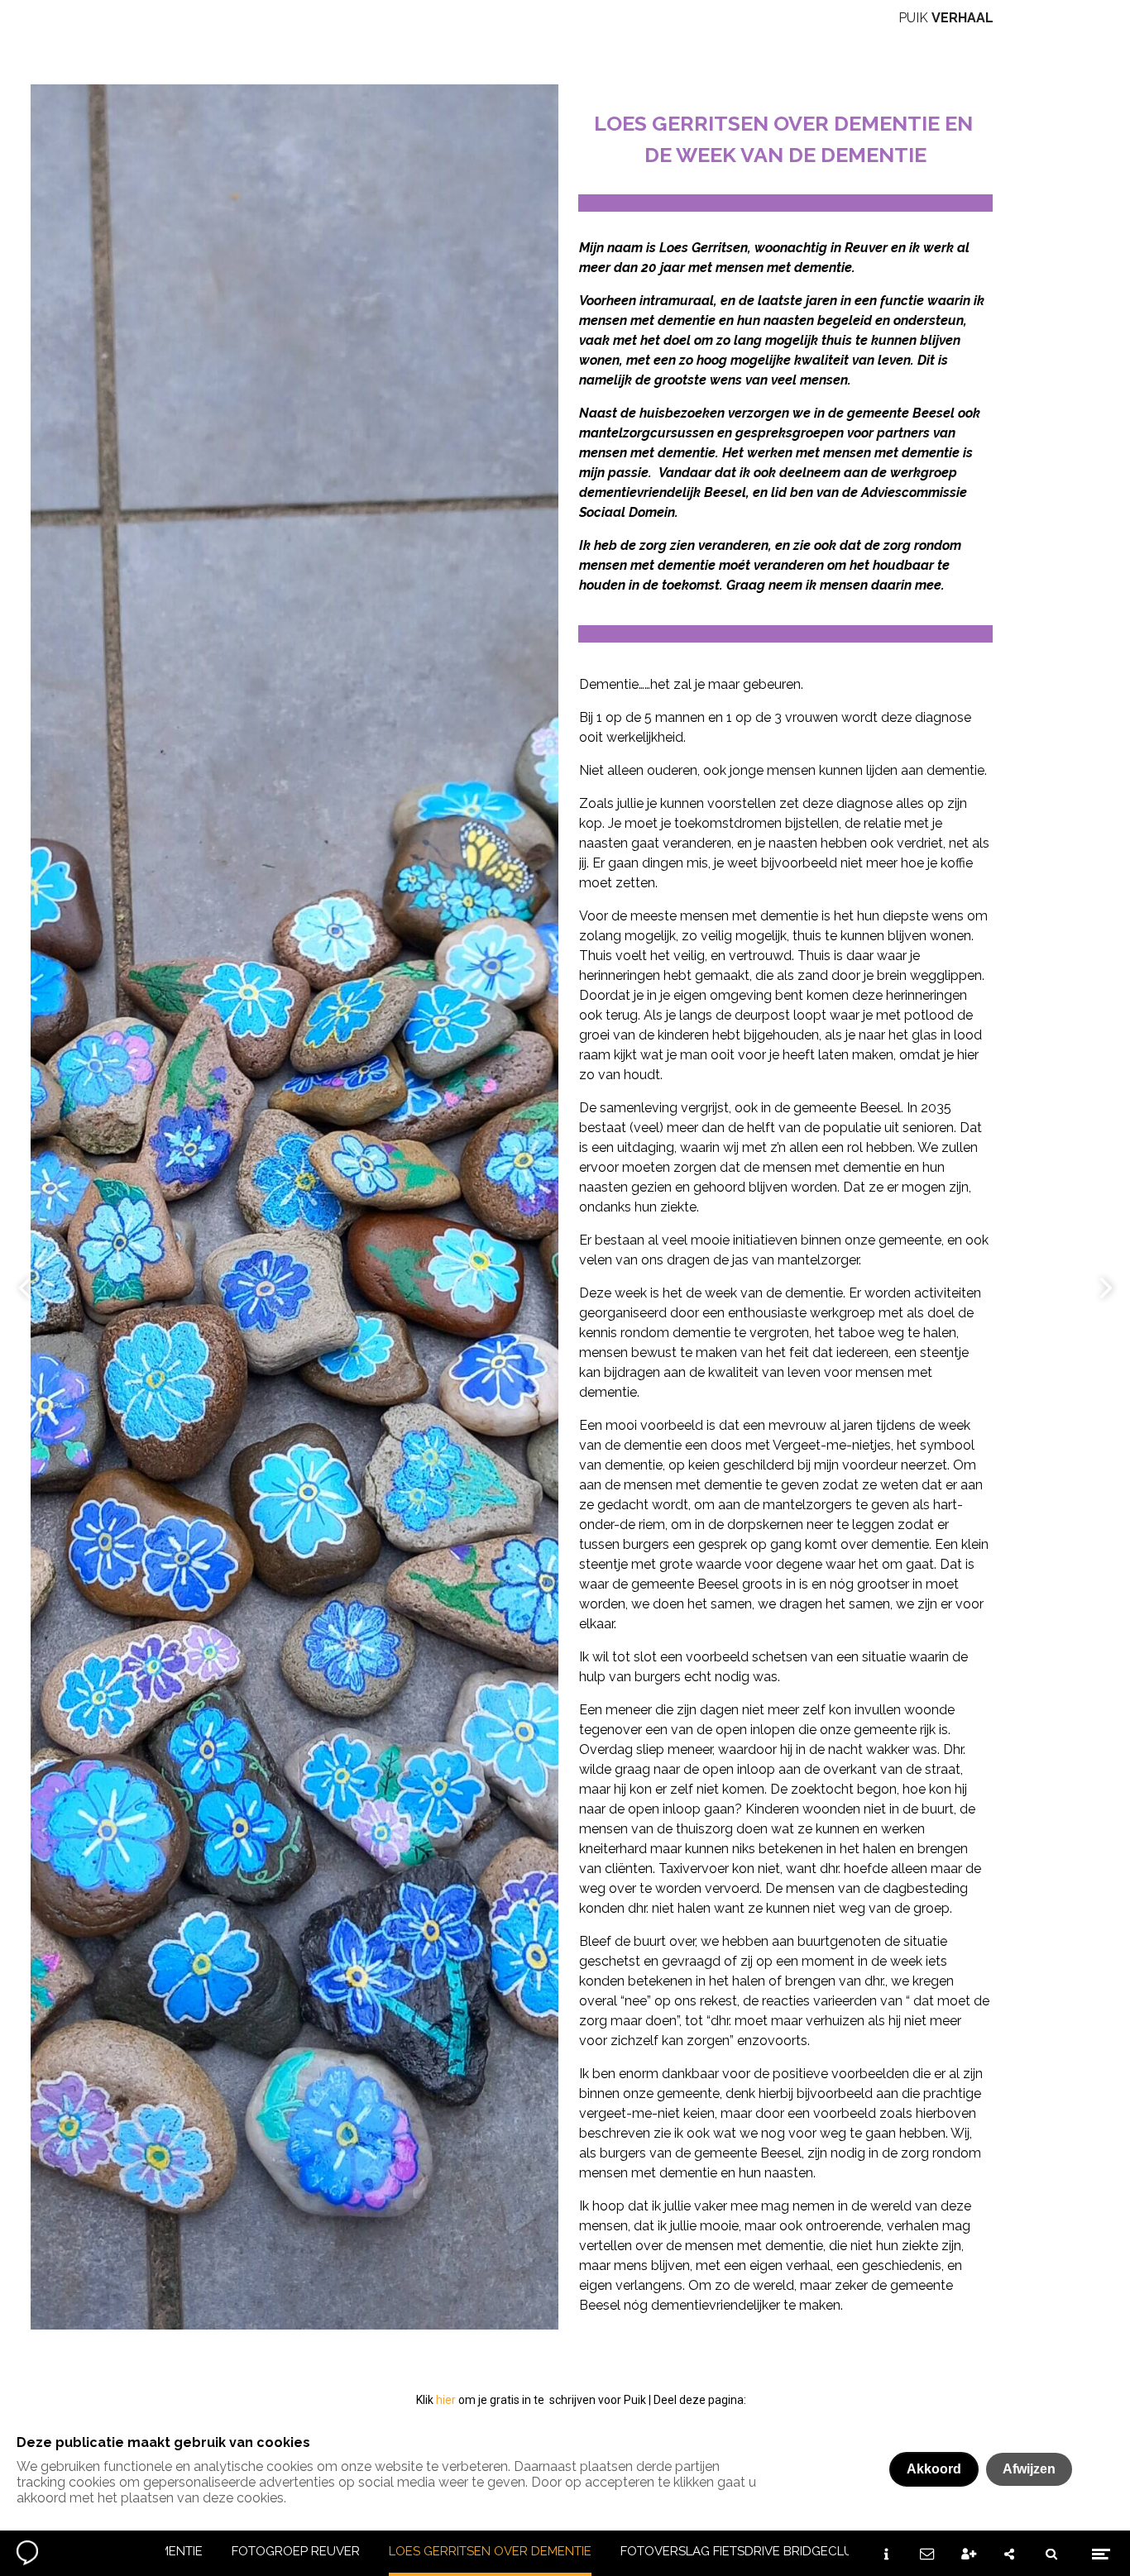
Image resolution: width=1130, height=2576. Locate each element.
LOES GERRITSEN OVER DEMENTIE (490, 2551)
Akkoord (934, 2469)
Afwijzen (1029, 2469)
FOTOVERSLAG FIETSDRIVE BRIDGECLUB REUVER (767, 2551)
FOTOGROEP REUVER (296, 2551)
